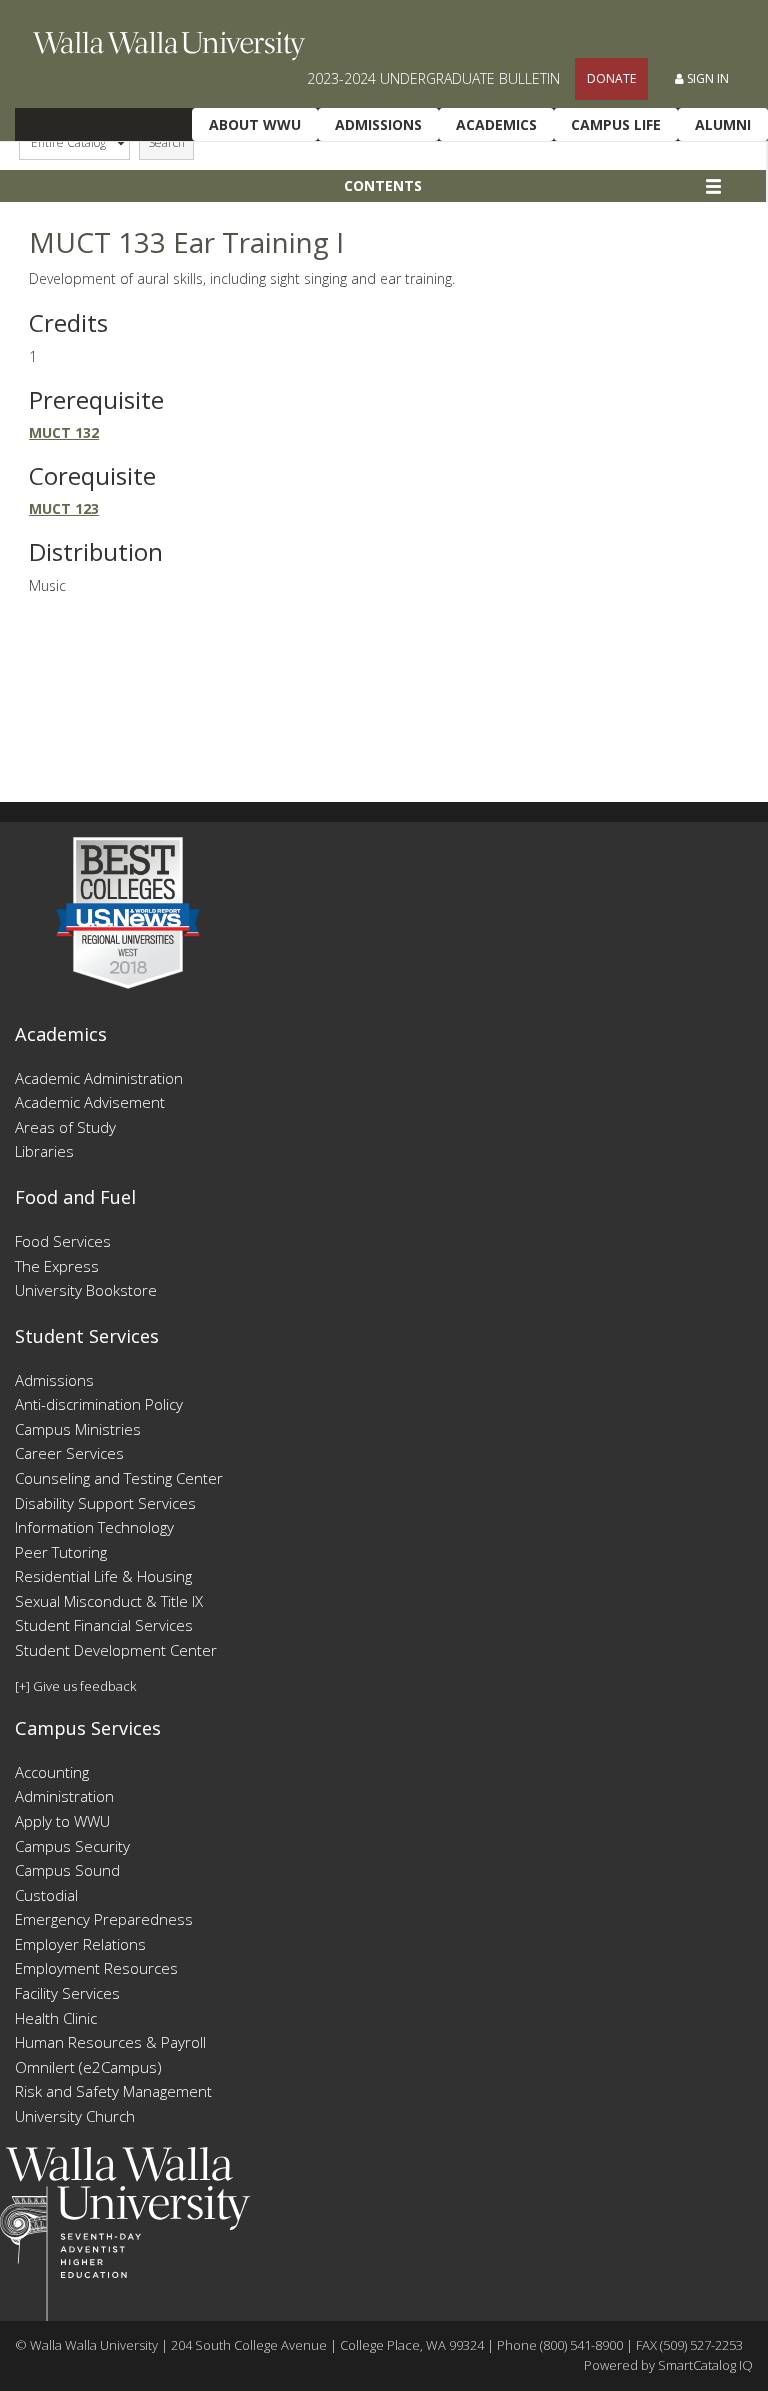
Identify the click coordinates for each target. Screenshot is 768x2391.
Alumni (723, 124)
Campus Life (616, 124)
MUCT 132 (64, 432)
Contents (383, 185)
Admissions (378, 124)
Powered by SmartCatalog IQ (668, 2365)
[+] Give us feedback (75, 1686)
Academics (496, 124)
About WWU (255, 124)
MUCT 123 (64, 508)
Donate (611, 78)
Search (166, 142)
